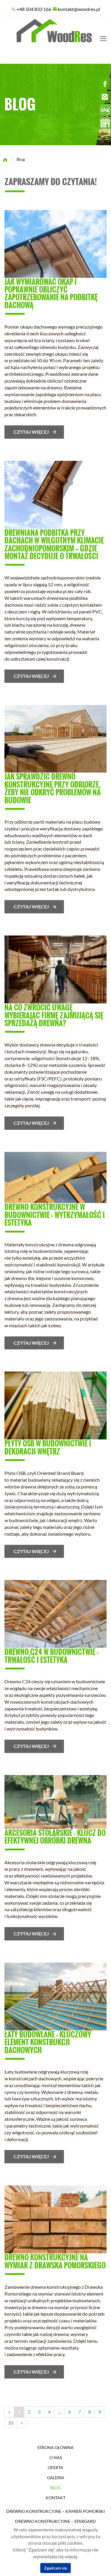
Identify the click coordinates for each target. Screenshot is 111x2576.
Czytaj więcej (31, 432)
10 (11, 2423)
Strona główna (55, 2448)
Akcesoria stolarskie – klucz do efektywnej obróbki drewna (55, 1836)
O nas (56, 2458)
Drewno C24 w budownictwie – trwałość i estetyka (52, 1656)
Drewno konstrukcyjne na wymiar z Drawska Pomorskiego (55, 2261)
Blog (56, 2488)
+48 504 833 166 (34, 9)
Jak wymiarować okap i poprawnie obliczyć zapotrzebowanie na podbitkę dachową (51, 293)
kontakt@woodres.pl (79, 9)
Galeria (56, 2478)
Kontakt (55, 2498)
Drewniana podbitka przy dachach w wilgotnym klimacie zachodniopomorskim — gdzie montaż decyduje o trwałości (54, 544)
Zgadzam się (55, 2568)
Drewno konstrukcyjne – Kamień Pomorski (55, 2511)
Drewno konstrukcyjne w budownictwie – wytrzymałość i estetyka (55, 1215)
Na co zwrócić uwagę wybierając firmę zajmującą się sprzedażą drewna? (54, 1015)
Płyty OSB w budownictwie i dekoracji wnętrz (48, 1447)
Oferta (55, 2468)
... (59, 2412)
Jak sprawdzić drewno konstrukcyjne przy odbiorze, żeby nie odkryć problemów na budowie (53, 788)
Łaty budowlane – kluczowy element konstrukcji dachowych (48, 2042)
